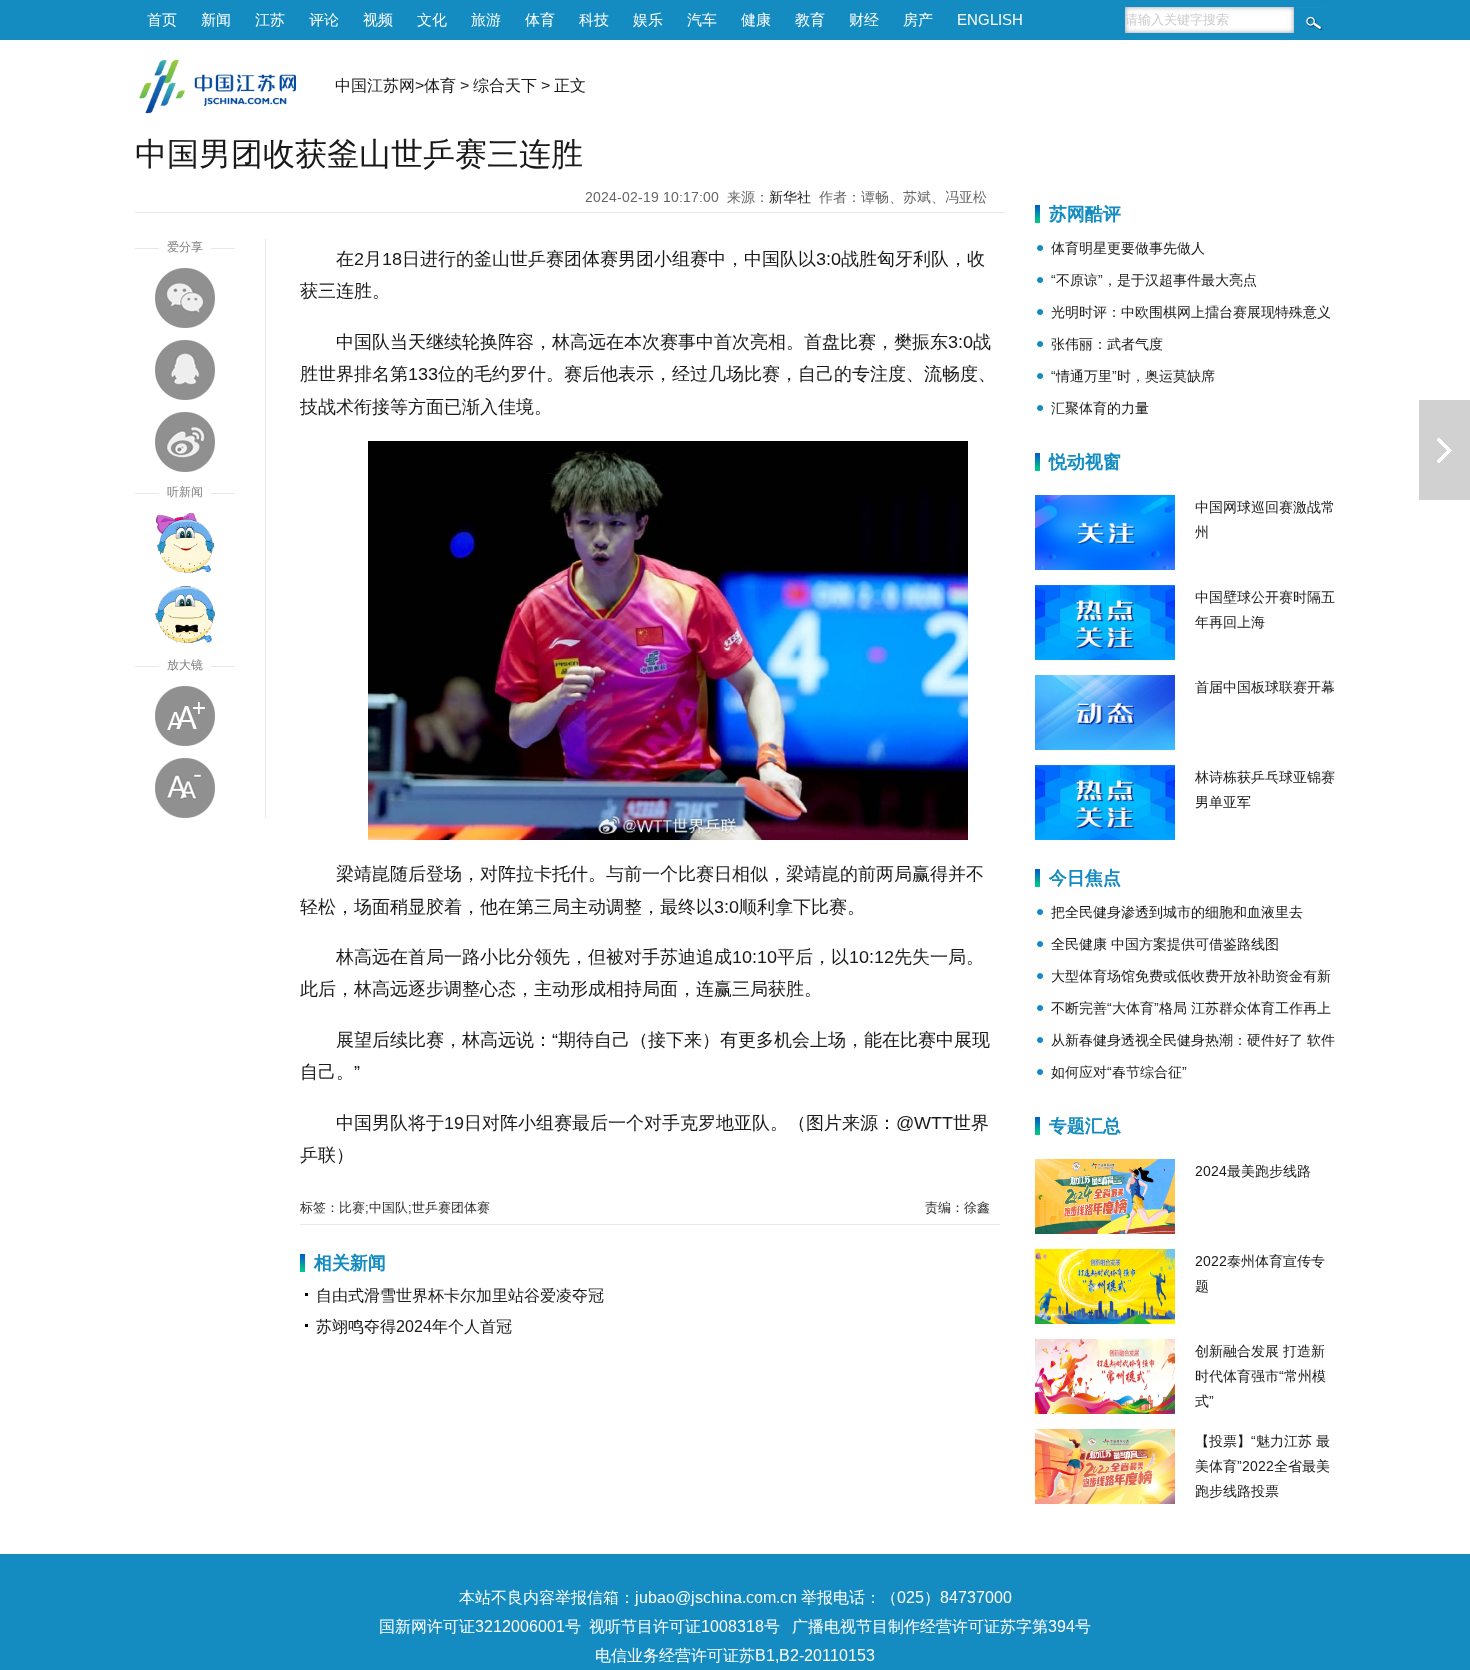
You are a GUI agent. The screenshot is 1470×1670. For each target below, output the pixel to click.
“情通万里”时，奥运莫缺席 (1133, 376)
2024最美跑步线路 (1253, 1171)
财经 (864, 19)
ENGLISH (990, 19)
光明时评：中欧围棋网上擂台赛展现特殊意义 (1191, 312)
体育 (540, 19)
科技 (594, 19)
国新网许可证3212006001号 (480, 1626)
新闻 (216, 19)
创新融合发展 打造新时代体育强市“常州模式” (1260, 1376)
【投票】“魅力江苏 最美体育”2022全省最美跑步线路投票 (1262, 1466)
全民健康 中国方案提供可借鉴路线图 (1165, 944)
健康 (756, 19)
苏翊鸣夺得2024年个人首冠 (414, 1326)
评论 (324, 19)
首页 (162, 19)
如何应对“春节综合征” (1119, 1072)
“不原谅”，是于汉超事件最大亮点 (1154, 280)
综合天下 (505, 85)
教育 (810, 19)
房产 (918, 19)
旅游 (486, 19)
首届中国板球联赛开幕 (1265, 687)
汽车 (702, 19)
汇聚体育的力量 (1100, 408)
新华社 (790, 197)
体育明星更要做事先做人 (1128, 248)
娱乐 (648, 19)
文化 (432, 19)
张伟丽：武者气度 (1107, 344)
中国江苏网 (375, 85)
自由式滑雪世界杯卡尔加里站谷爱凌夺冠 (460, 1295)
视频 (378, 19)
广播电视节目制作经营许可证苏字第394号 (941, 1626)
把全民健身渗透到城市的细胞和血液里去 (1177, 912)
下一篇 (1444, 450)
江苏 (270, 19)
